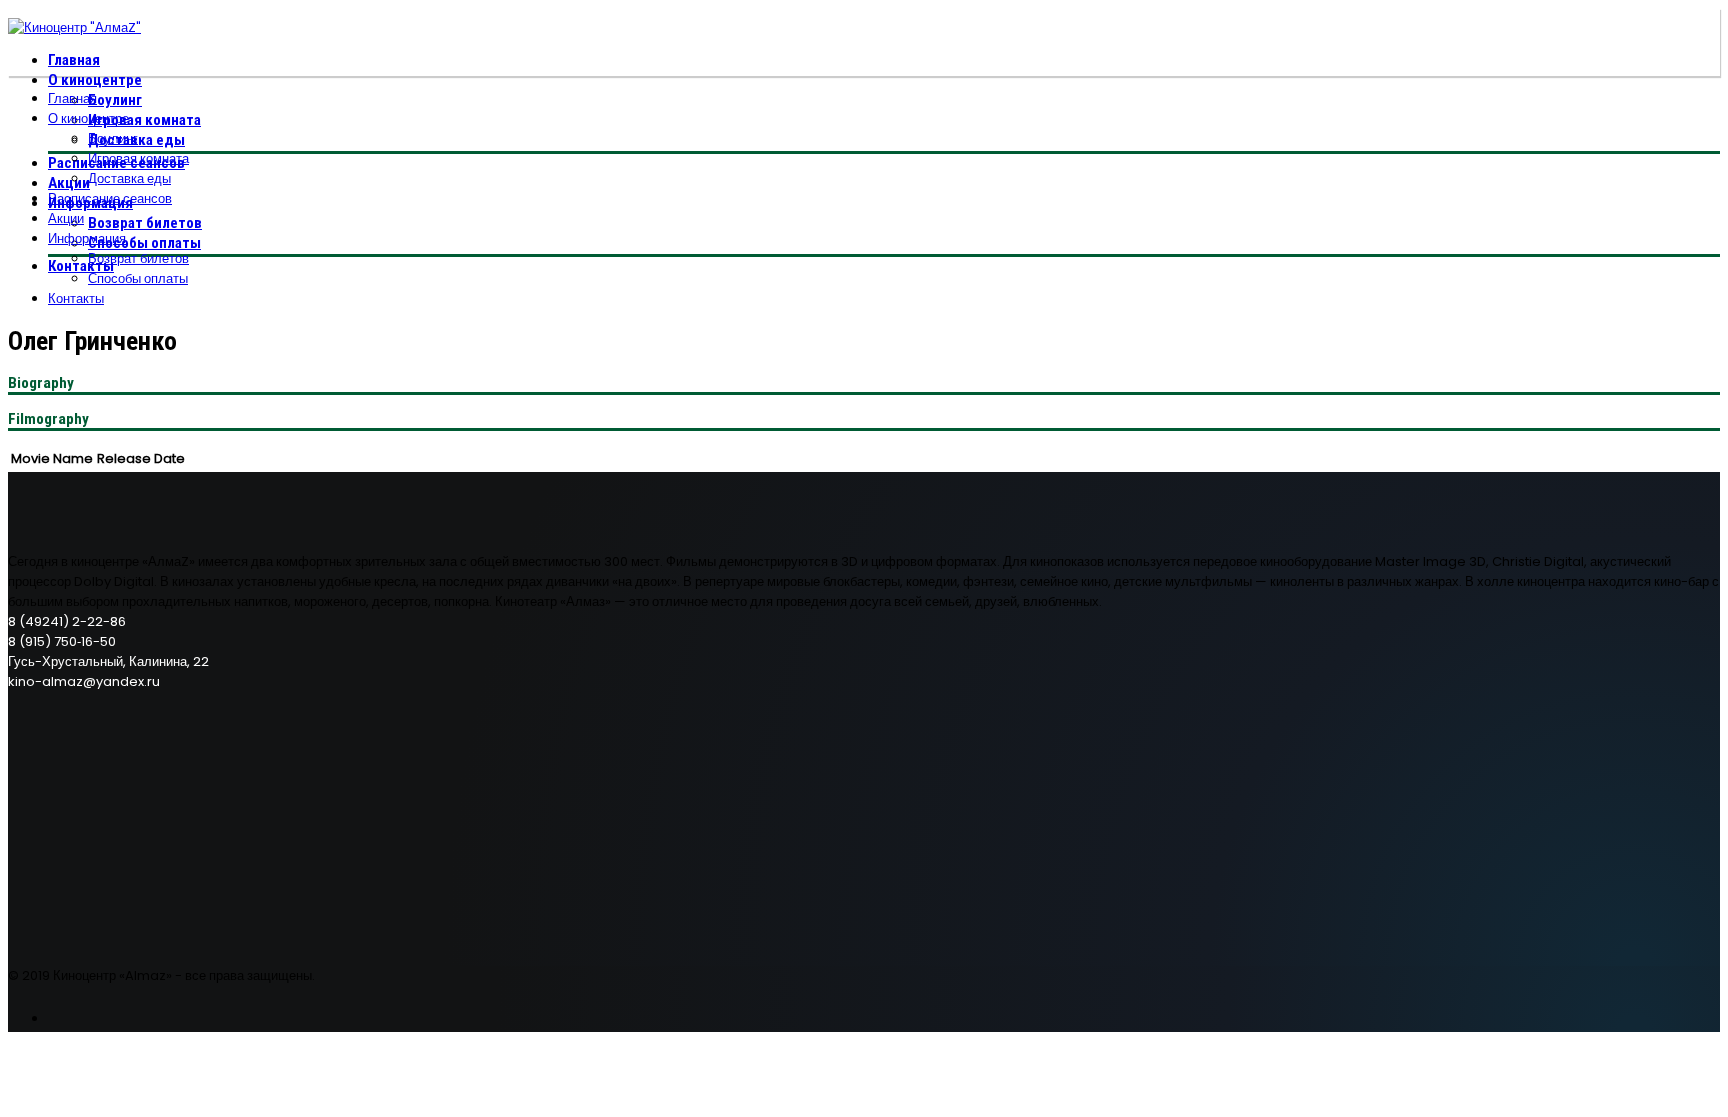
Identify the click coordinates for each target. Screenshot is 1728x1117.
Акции (69, 183)
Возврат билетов (145, 223)
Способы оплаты (144, 243)
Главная (74, 60)
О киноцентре (95, 80)
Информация (87, 238)
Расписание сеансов (110, 198)
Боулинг (115, 100)
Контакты (81, 266)
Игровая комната (144, 120)
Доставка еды (129, 178)
